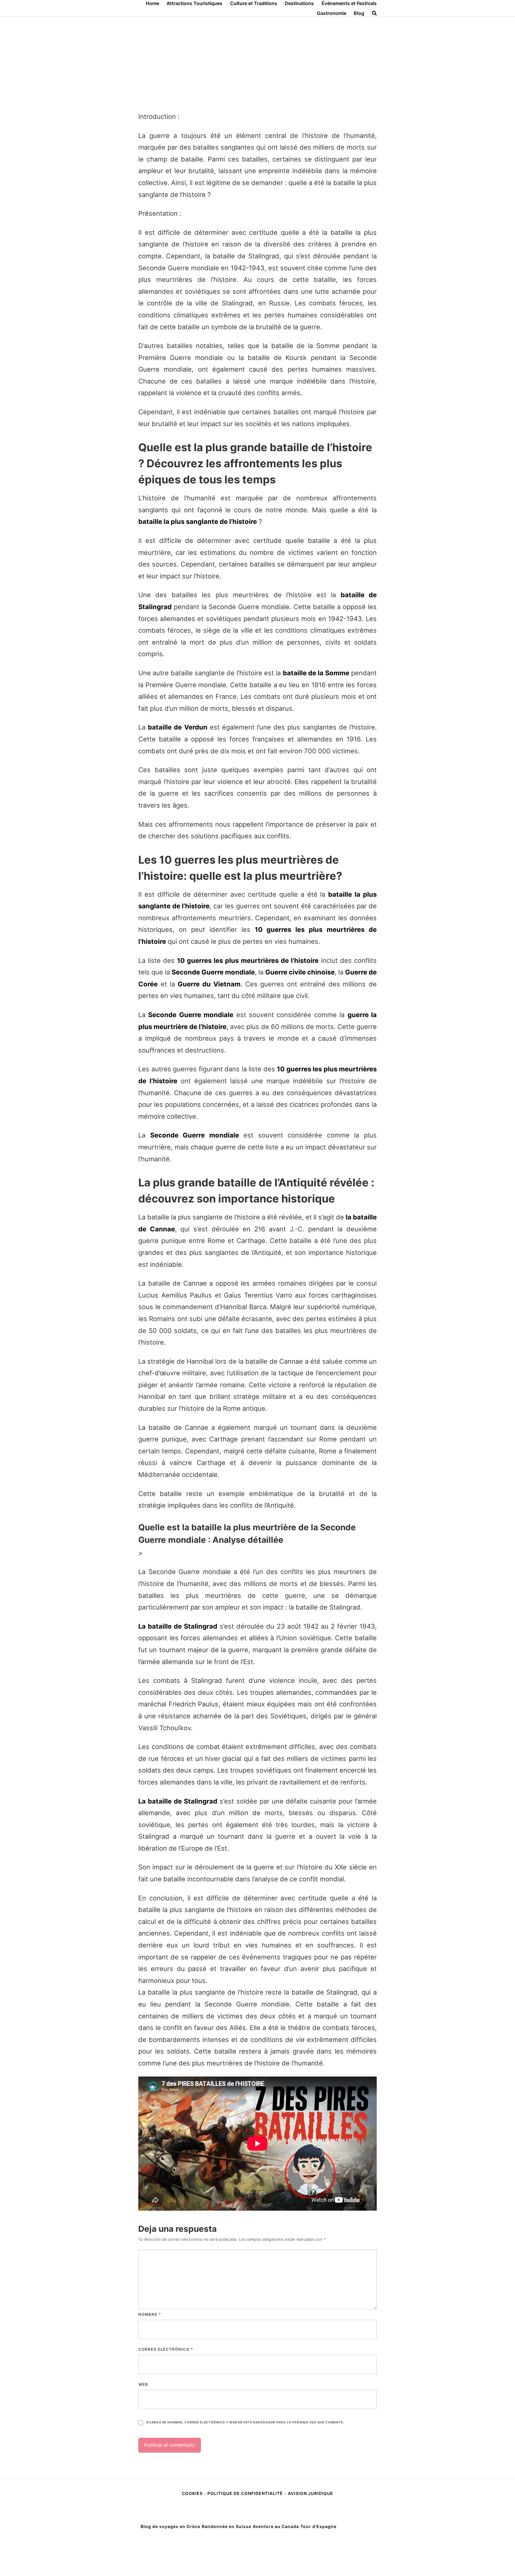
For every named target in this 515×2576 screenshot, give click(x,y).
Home (152, 3)
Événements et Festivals (349, 3)
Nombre (150, 2314)
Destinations (299, 3)
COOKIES (193, 2493)
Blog (359, 13)
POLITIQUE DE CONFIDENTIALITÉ (245, 2493)
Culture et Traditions (254, 3)
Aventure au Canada (276, 2526)
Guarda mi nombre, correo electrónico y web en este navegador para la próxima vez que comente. (245, 2422)
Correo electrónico (166, 2349)
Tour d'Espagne (318, 2526)
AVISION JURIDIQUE (311, 2493)
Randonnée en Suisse (227, 2526)
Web (143, 2384)
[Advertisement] (257, 61)
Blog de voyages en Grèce (170, 2526)
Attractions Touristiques (194, 3)
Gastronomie (332, 13)
